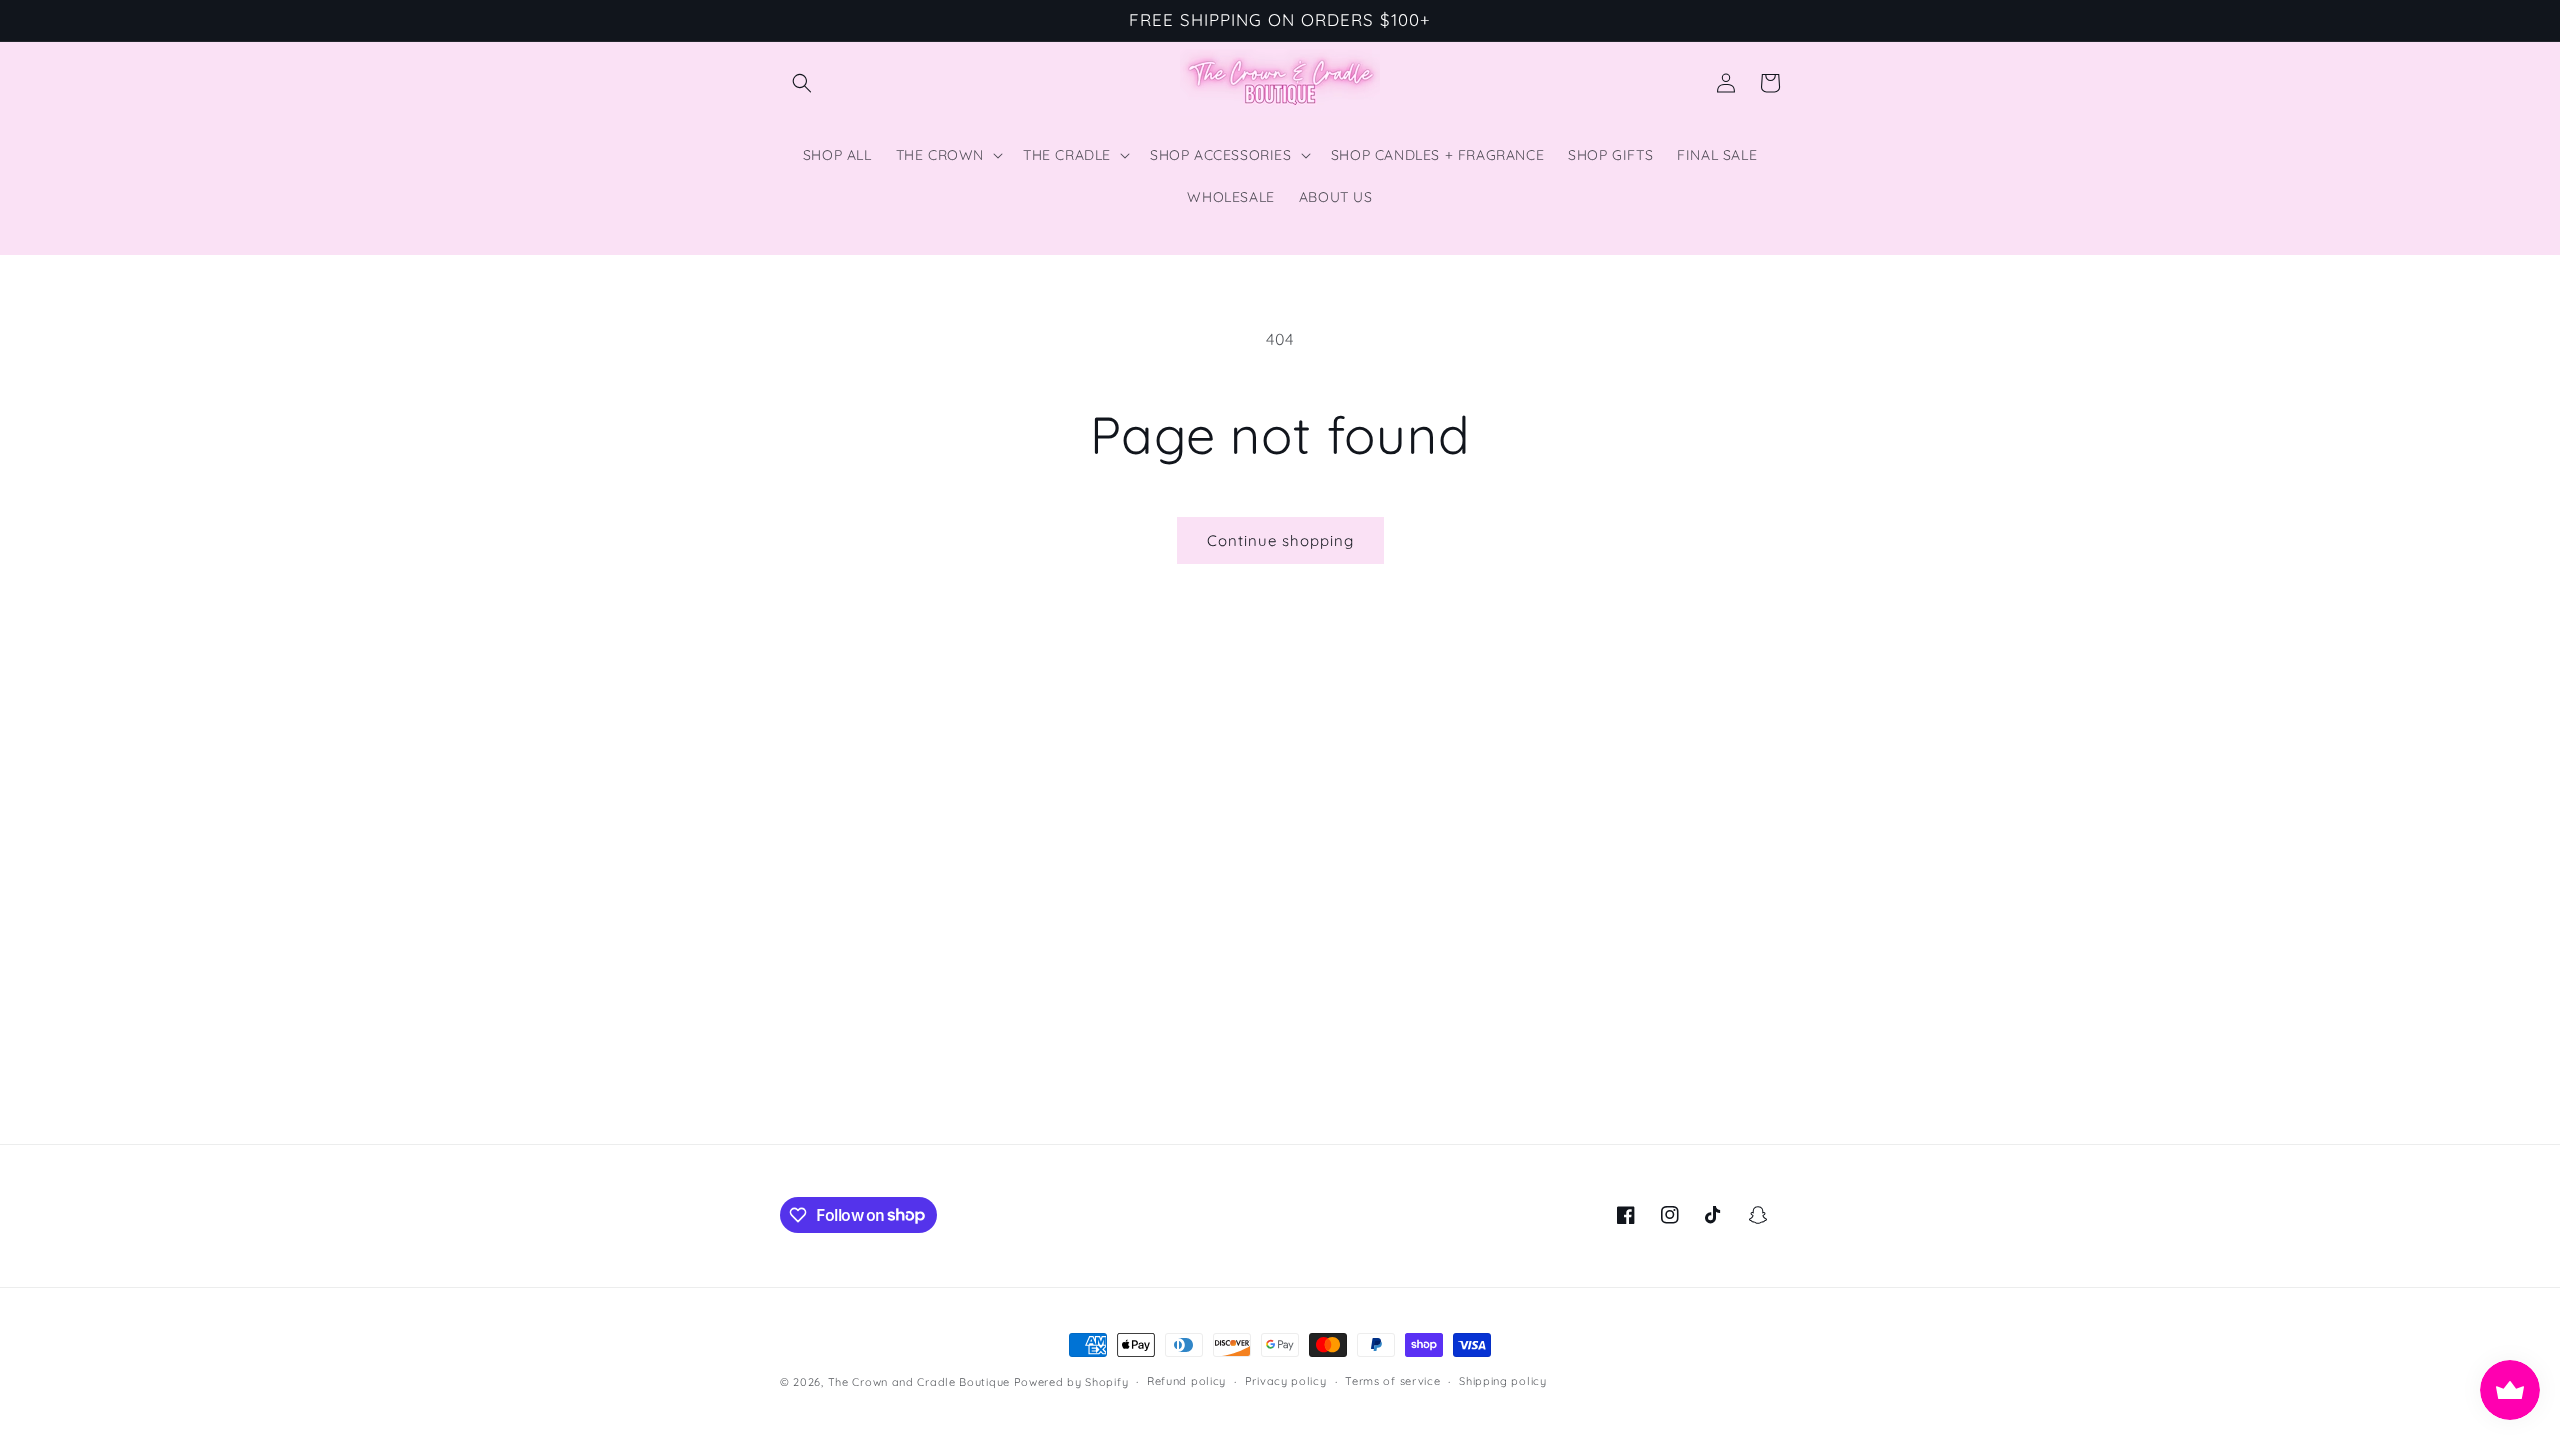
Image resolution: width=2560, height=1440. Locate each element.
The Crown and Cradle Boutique (919, 1382)
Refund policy (1186, 1381)
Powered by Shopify (1071, 1382)
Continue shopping (1280, 540)
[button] (802, 83)
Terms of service (1392, 1381)
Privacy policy (1286, 1381)
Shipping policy (1503, 1381)
